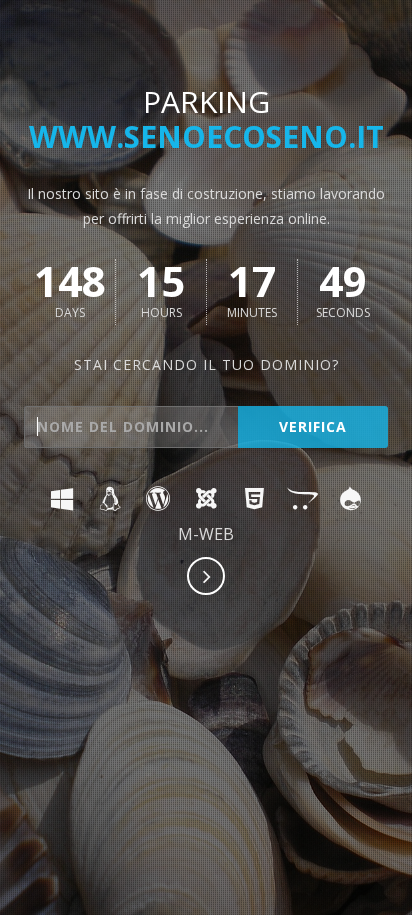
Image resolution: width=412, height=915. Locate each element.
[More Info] (207, 578)
